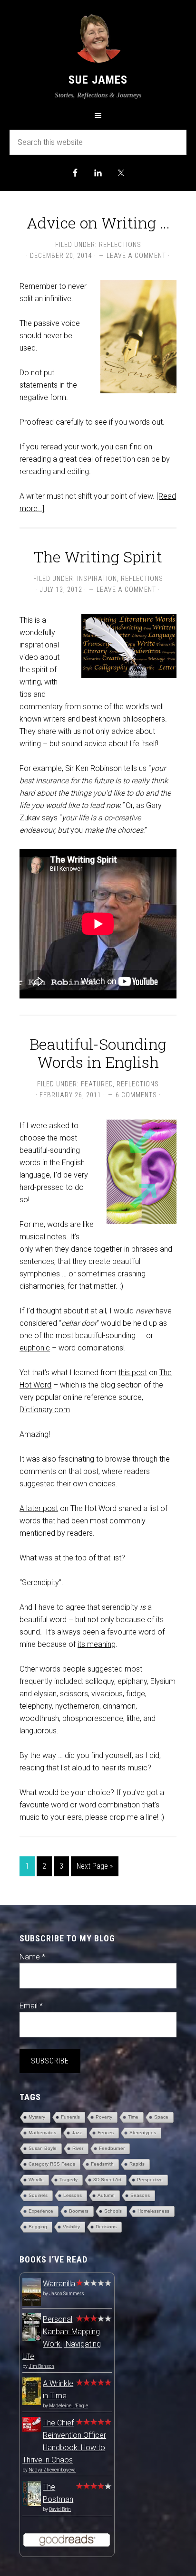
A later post (39, 1508)
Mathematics (42, 2133)
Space (161, 2117)
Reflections (120, 245)
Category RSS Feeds (52, 2164)
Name (32, 1957)
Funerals (70, 2117)
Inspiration (97, 579)
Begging (38, 2227)
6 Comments (136, 1095)
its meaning (97, 1644)
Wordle (36, 2180)
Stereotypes (143, 2133)
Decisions (106, 2227)
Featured (97, 1084)
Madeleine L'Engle (69, 2406)
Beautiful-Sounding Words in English (98, 1053)
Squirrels (38, 2195)
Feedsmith (102, 2164)
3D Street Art (107, 2180)
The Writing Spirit (98, 556)
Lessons (73, 2195)
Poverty (104, 2117)
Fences (106, 2133)
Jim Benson (41, 2366)
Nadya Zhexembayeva (52, 2470)
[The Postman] (32, 2504)
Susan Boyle (43, 2148)
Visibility (71, 2227)
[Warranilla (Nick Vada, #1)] (32, 2305)
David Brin (60, 2509)
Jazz (77, 2133)
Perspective (150, 2180)
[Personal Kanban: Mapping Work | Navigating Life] (32, 2338)
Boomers (79, 2211)
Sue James (98, 80)
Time (133, 2117)
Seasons (140, 2195)
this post (133, 1373)
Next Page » (95, 1866)
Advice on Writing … (98, 223)
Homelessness (153, 2211)
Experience (41, 2211)
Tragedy (69, 2180)
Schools (113, 2211)
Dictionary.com (45, 1410)
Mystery (37, 2117)
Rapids (137, 2164)
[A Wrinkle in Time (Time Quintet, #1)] (32, 2402)
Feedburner (112, 2148)
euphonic (35, 1348)
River (78, 2148)
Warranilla (59, 2284)
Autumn (106, 2195)
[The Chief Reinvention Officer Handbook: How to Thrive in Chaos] (32, 2429)
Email (31, 2006)
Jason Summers (67, 2294)
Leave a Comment (136, 256)
